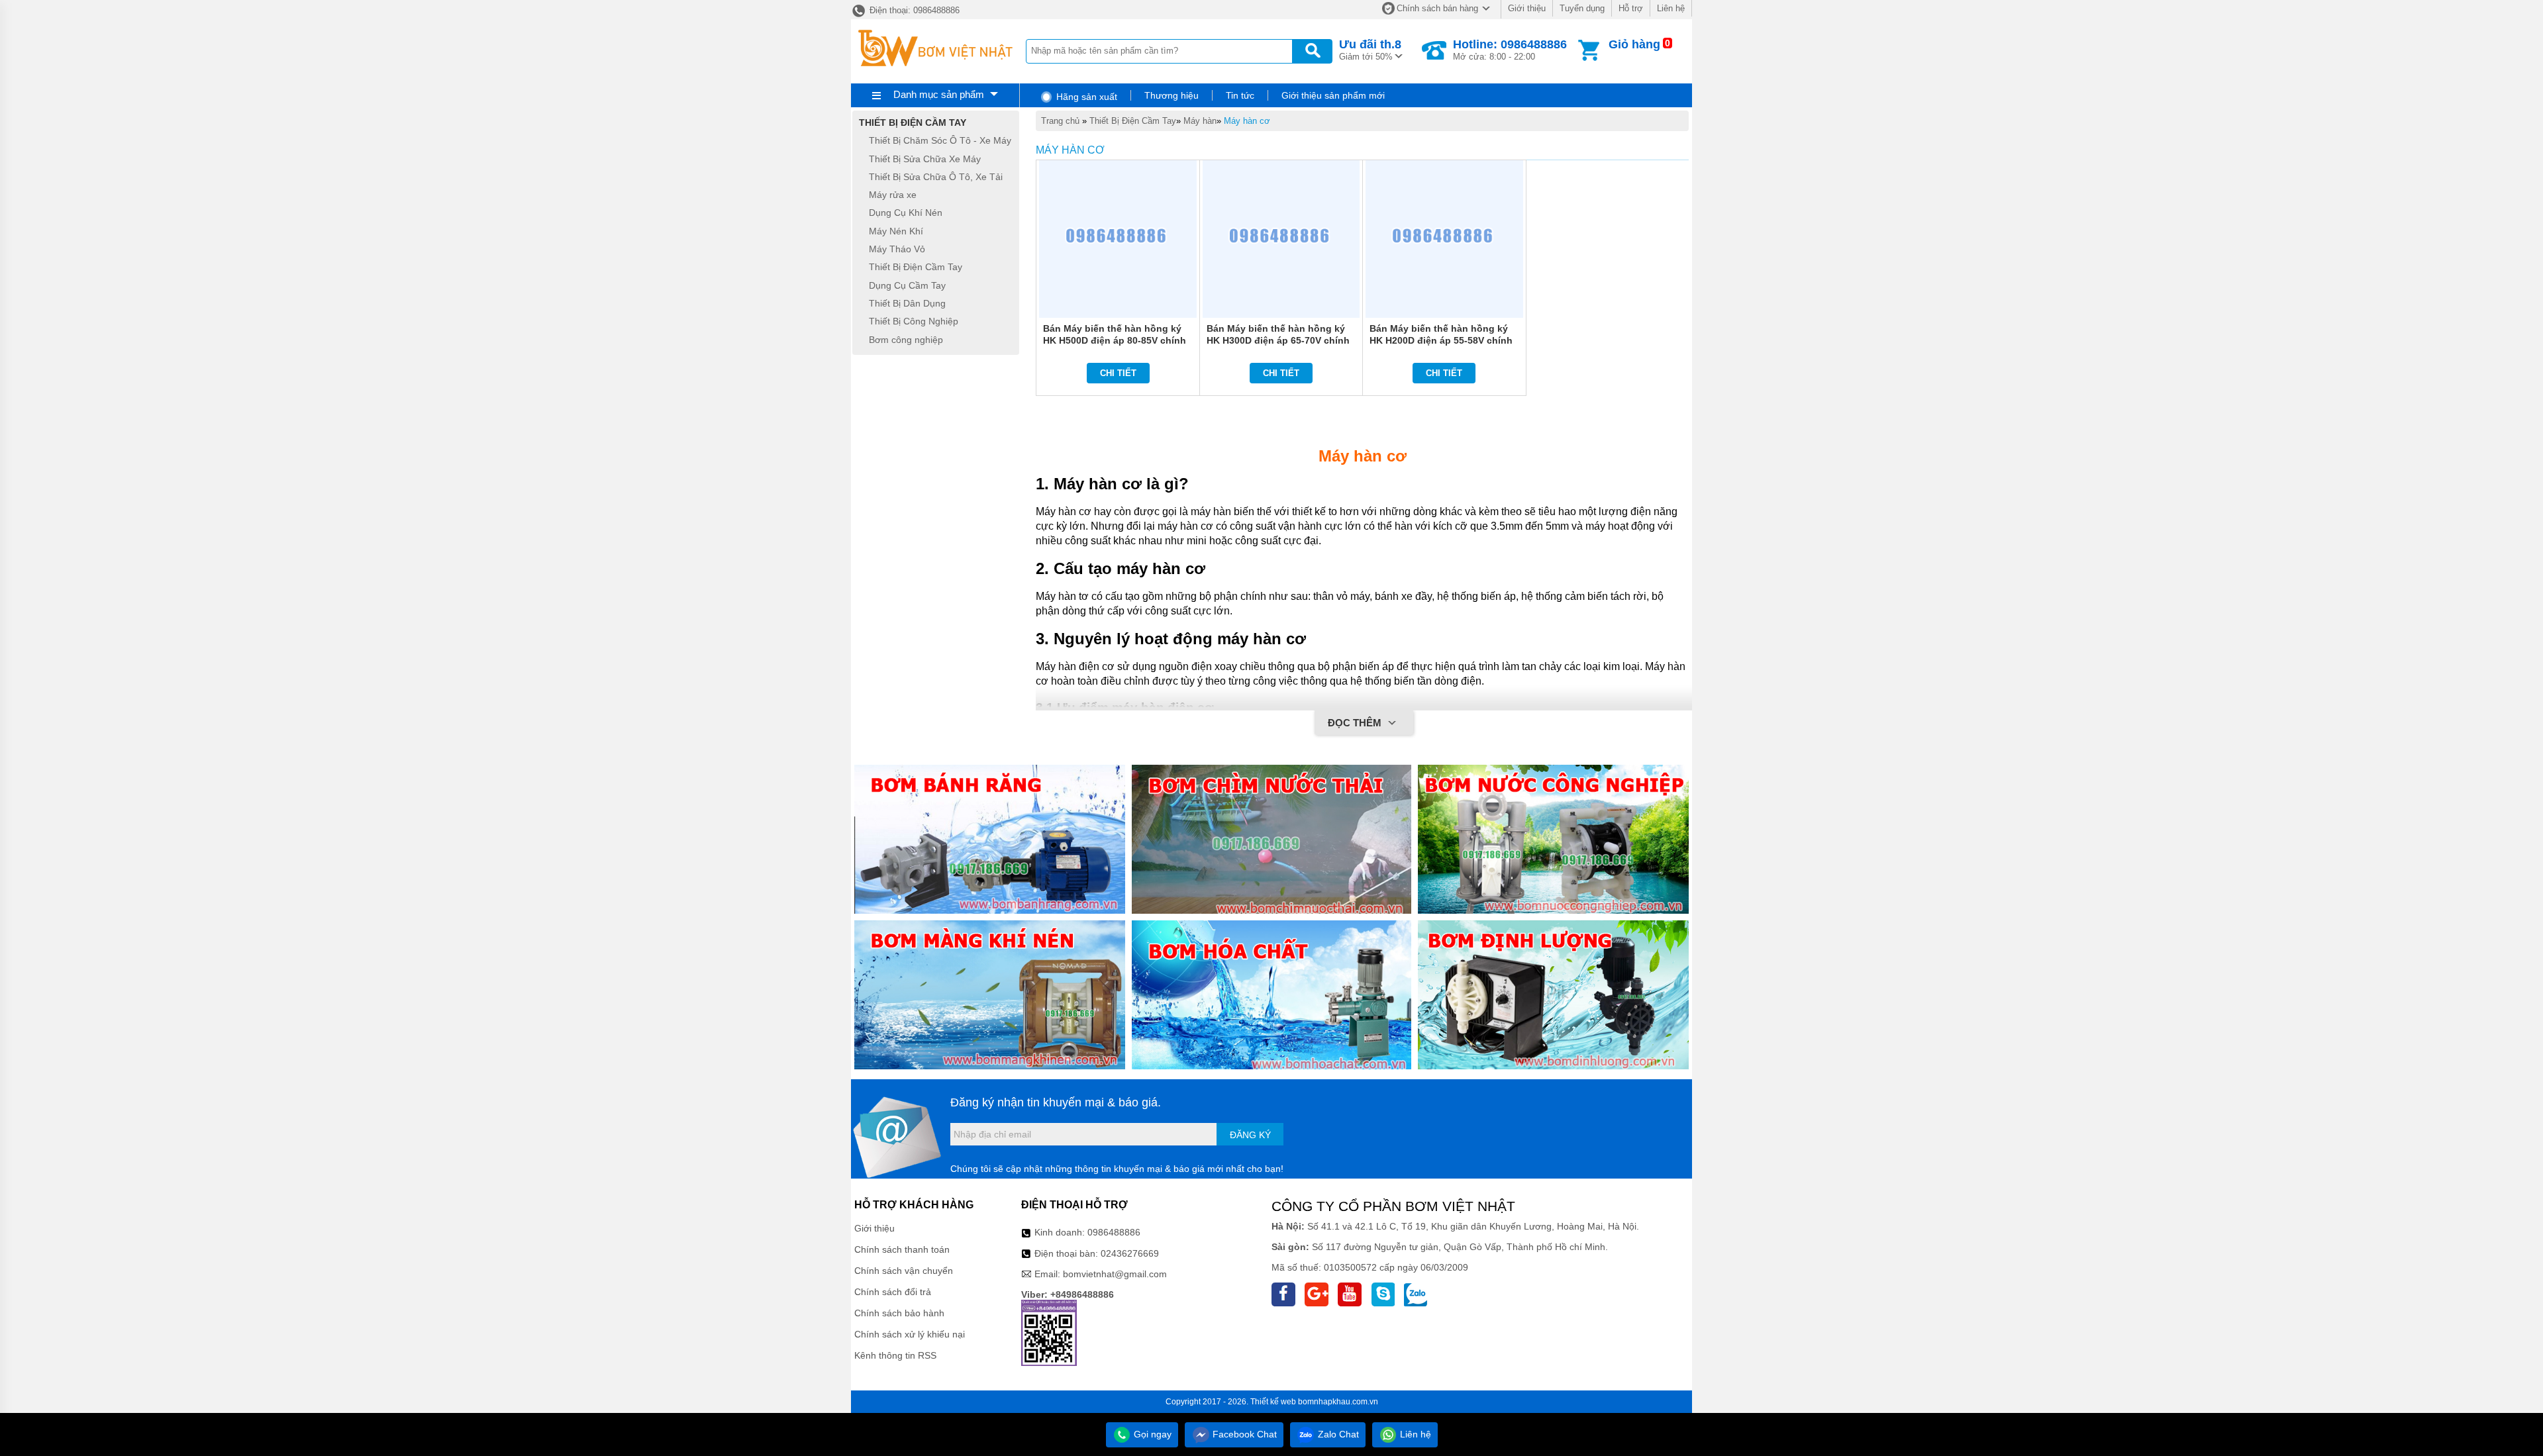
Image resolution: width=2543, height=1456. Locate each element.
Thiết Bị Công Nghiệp (914, 322)
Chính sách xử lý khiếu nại (910, 1334)
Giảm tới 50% (1370, 50)
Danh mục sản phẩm (939, 94)
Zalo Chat (1337, 1434)
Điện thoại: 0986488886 (913, 10)
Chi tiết (1118, 373)
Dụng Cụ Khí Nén (906, 213)
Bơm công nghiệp (906, 340)
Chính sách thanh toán (902, 1249)
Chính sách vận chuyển (904, 1271)
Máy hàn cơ (1247, 121)
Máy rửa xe (893, 195)
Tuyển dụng (1582, 8)
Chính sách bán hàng (1437, 8)
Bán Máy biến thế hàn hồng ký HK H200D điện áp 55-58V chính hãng (1441, 340)
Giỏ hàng (1634, 44)
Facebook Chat (1243, 1434)
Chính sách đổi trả (893, 1292)
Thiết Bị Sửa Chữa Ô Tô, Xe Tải (936, 177)
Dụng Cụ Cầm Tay (907, 285)
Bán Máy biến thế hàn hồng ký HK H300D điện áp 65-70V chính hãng (1278, 340)
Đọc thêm (1356, 723)
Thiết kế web (1273, 1402)
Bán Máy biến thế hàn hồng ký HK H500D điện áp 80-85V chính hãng (1115, 340)
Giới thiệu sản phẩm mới (1333, 95)
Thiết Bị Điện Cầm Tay (1133, 121)
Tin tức (1240, 95)
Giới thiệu (1527, 8)
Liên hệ (1671, 8)
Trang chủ (1060, 121)
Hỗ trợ (1631, 8)
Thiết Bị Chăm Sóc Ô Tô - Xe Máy (940, 141)
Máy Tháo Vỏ (897, 249)
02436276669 (1130, 1253)
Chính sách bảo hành (899, 1313)
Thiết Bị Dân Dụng (907, 303)
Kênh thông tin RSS (895, 1355)
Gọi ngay (1151, 1434)
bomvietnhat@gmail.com (1115, 1274)
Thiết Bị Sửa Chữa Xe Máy (925, 159)
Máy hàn (1200, 121)
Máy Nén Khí (896, 231)
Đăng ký (1250, 1135)
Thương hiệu (1172, 95)
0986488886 (1114, 1232)
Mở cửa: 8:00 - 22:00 (1510, 50)
